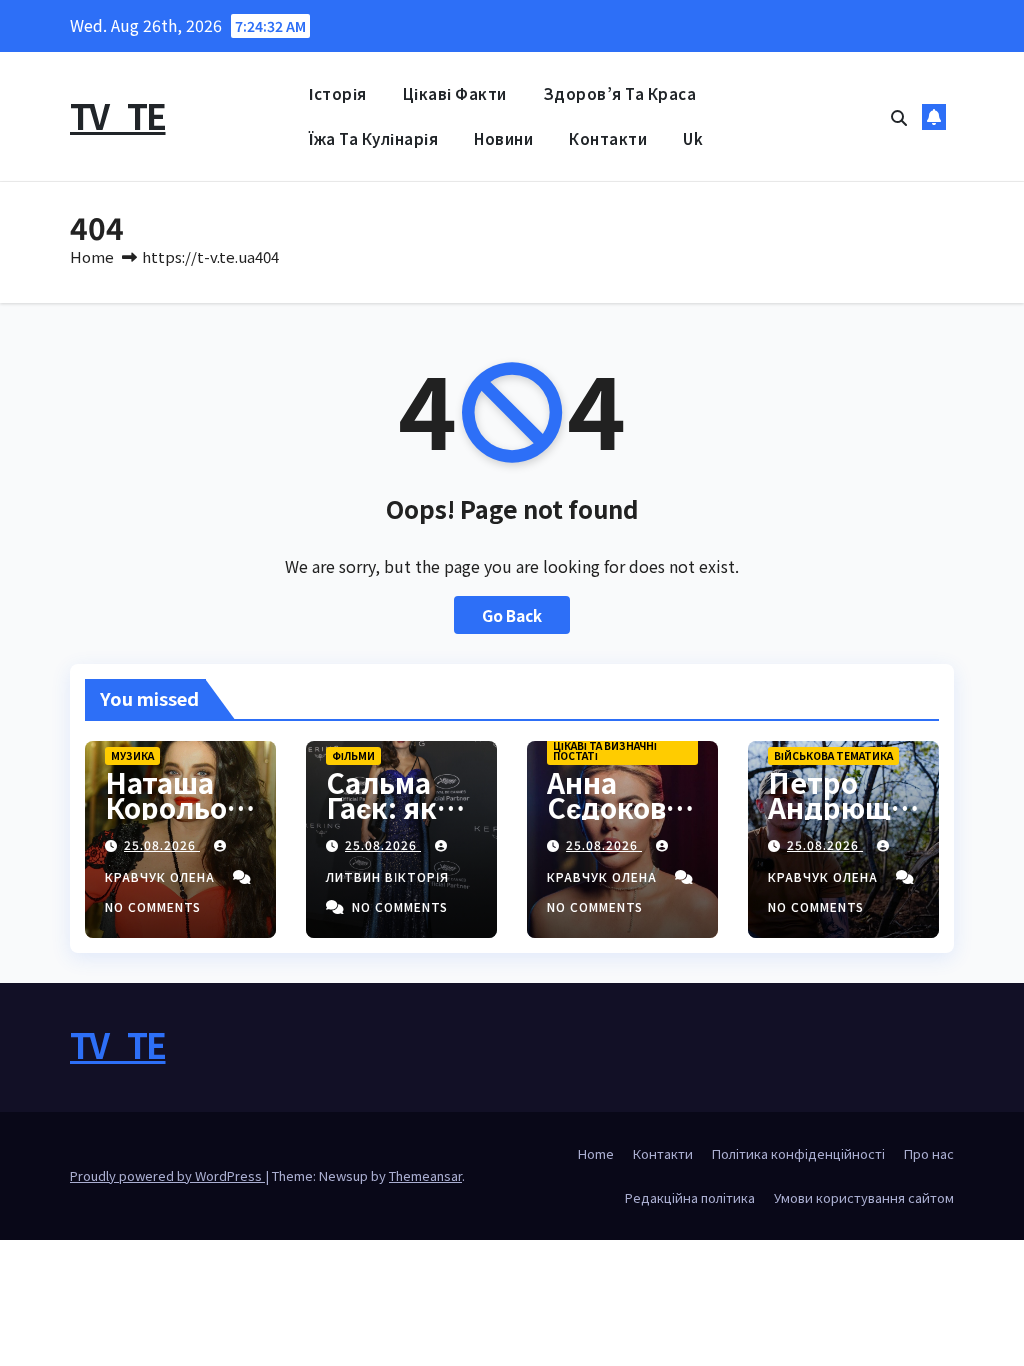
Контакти (608, 138)
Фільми (353, 755)
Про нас (929, 1153)
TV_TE (118, 115)
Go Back (512, 615)
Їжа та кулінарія (373, 138)
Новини (503, 138)
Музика (132, 755)
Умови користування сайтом (864, 1197)
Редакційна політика (690, 1197)
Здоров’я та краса (620, 93)
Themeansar (425, 1175)
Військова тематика (833, 755)
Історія (338, 93)
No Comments (153, 906)
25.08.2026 (162, 844)
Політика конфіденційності (798, 1153)
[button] (899, 117)
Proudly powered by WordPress (167, 1175)
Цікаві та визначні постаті (605, 750)
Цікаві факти (455, 93)
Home (92, 256)
